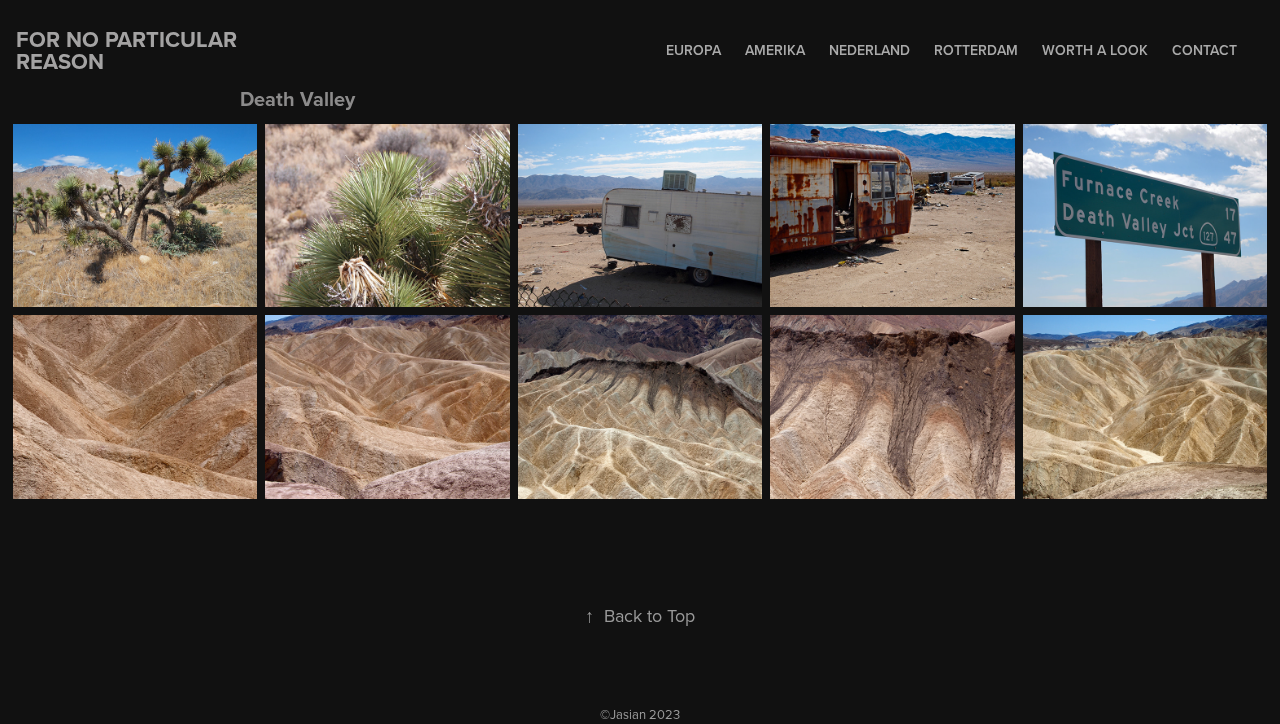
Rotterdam (976, 50)
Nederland (869, 50)
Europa (693, 50)
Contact (1204, 50)
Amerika (775, 50)
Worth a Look (1095, 50)
